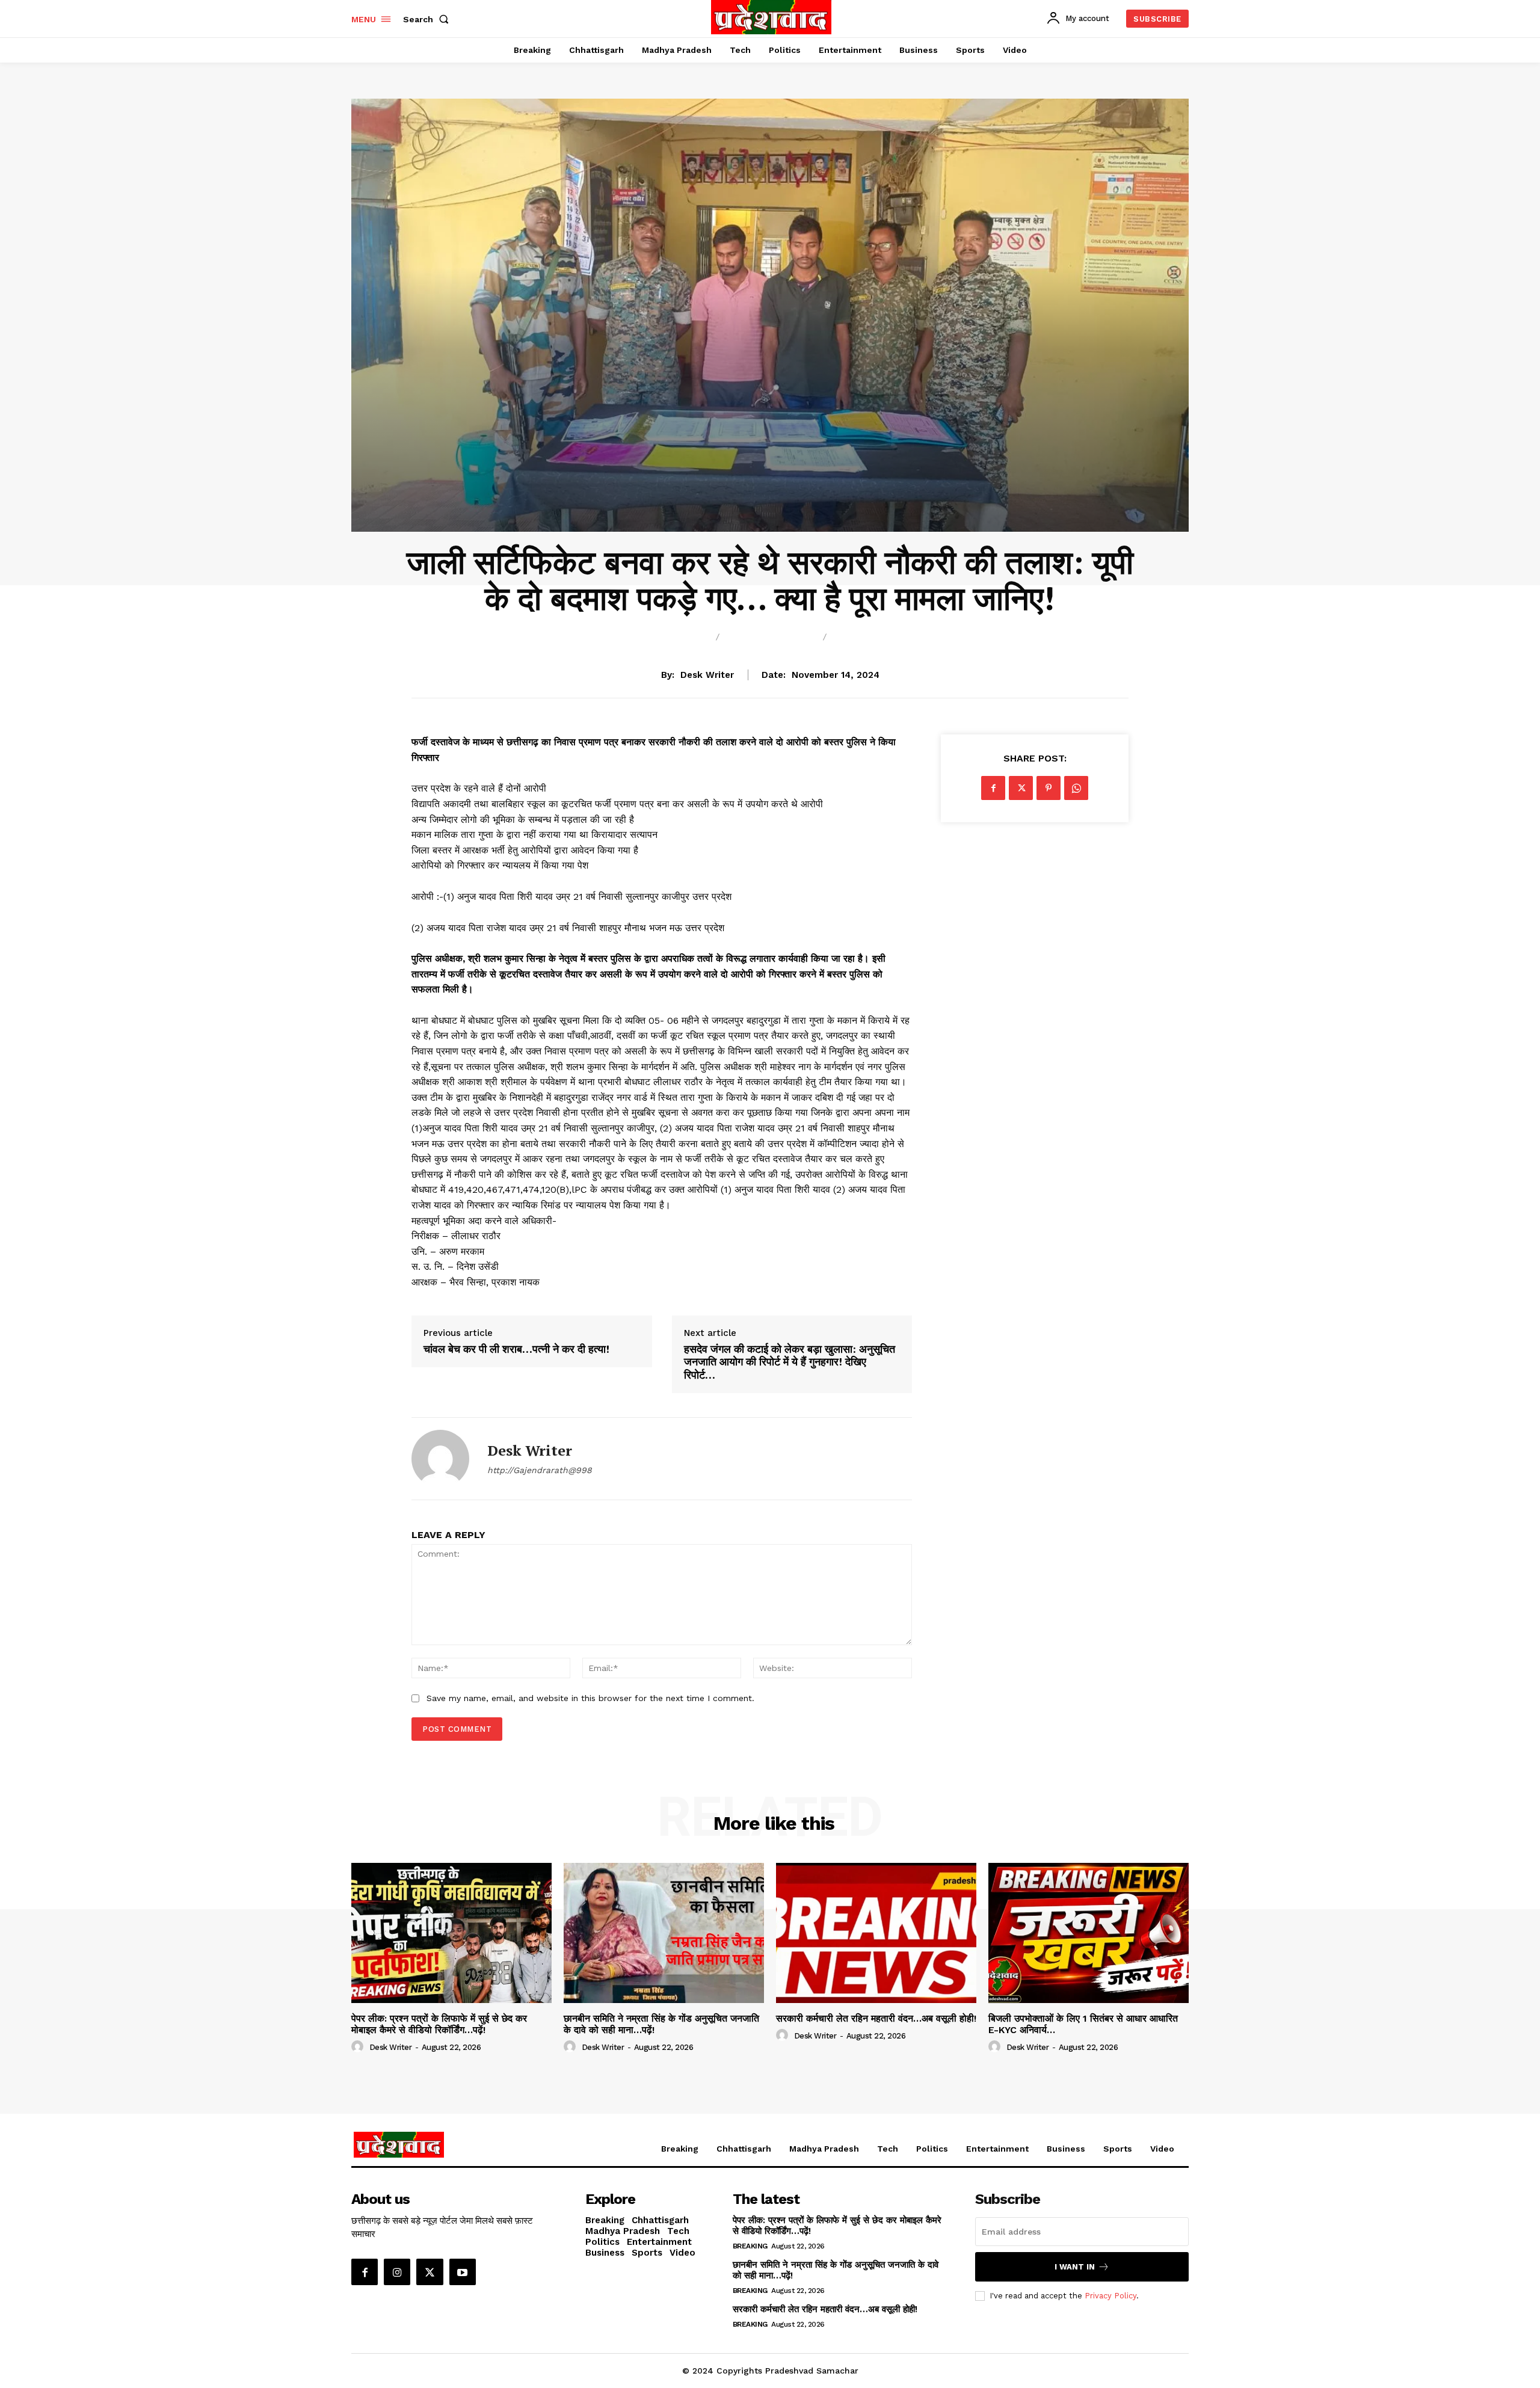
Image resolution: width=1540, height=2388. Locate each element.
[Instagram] (397, 2272)
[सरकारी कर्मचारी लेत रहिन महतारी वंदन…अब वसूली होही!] (876, 1933)
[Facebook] (993, 788)
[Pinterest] (1049, 788)
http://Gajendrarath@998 (540, 1470)
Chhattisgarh (771, 637)
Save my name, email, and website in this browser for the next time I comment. (590, 1698)
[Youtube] (463, 2272)
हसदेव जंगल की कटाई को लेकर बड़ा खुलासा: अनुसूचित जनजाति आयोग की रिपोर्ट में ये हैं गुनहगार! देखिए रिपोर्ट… (790, 1362)
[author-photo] (359, 2047)
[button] (428, 19)
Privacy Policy (1110, 2296)
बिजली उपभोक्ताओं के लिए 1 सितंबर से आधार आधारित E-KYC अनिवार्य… (1083, 2024)
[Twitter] (1021, 788)
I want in (1075, 2267)
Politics (861, 637)
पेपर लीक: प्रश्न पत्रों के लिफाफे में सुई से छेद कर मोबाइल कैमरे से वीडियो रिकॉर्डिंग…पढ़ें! (439, 2024)
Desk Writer (707, 675)
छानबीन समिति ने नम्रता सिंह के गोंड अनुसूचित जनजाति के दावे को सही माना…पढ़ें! (661, 2024)
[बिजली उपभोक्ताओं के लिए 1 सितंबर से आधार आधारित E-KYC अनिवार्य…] (1089, 1933)
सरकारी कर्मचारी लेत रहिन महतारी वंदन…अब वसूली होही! (876, 2018)
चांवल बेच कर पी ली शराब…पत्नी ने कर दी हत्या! (516, 1349)
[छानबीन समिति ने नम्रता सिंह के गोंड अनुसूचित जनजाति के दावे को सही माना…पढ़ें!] (664, 1933)
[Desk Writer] (440, 1459)
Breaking (680, 637)
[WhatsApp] (1076, 788)
